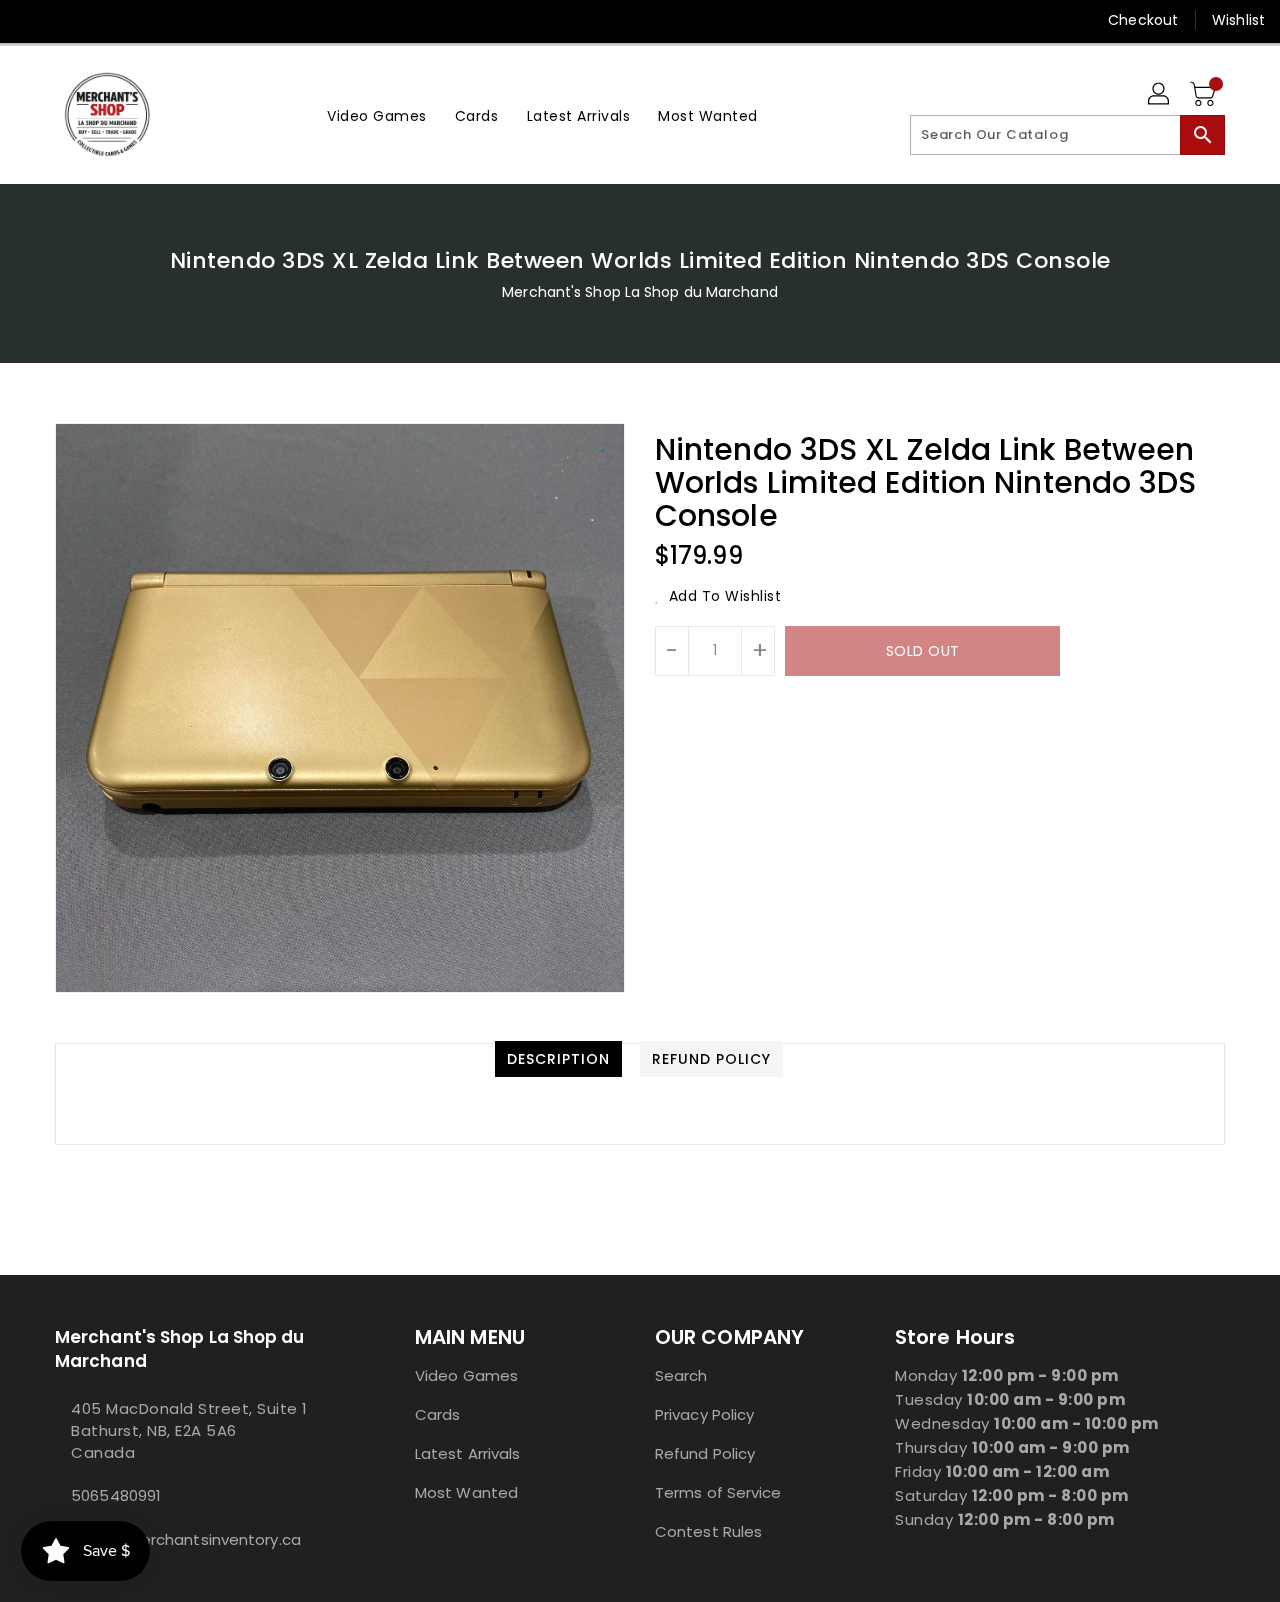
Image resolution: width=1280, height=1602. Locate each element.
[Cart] (1205, 95)
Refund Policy (705, 1453)
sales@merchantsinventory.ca (186, 1539)
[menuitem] (377, 114)
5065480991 (116, 1495)
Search (681, 1375)
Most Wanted (466, 1492)
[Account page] (1160, 95)
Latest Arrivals (468, 1453)
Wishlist (1238, 20)
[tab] (558, 1059)
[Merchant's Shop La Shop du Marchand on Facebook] (32, 20)
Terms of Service (718, 1492)
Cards (438, 1414)
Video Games (466, 1375)
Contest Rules (708, 1531)
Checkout (1143, 20)
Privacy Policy (704, 1414)
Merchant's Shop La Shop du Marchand (640, 292)
